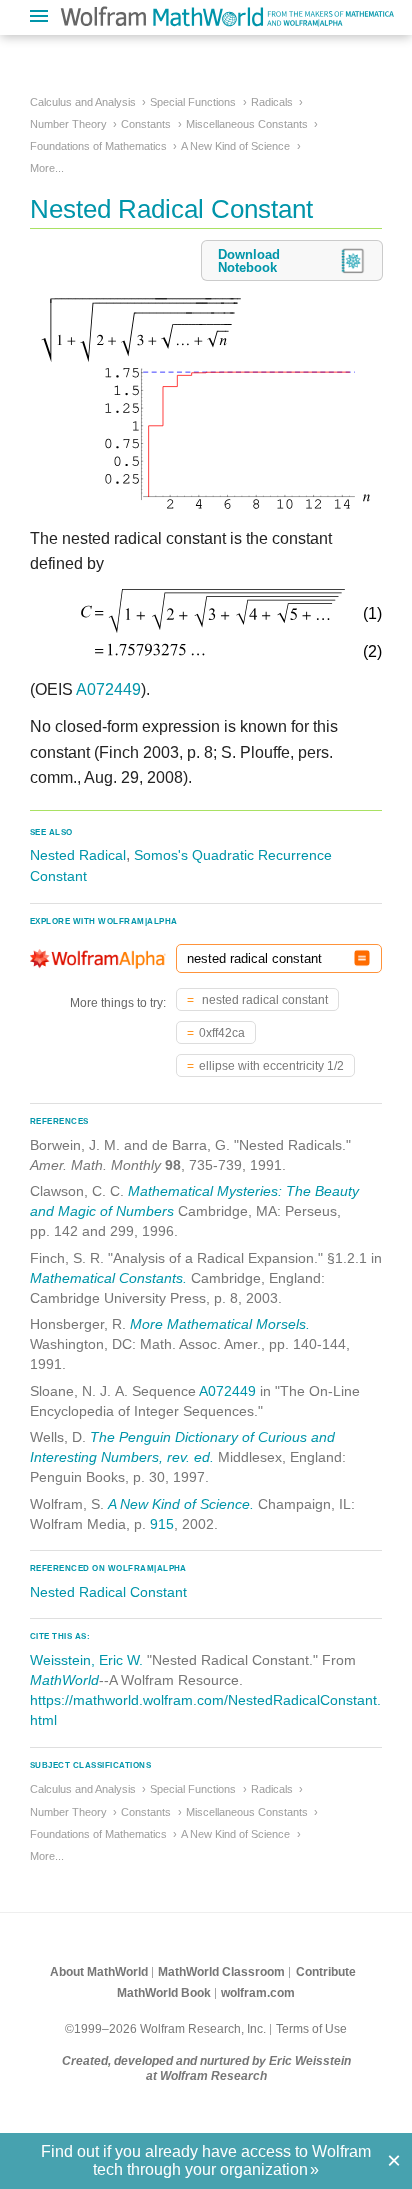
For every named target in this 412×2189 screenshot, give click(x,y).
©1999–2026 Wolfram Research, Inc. (165, 2029)
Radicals (272, 102)
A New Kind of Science (235, 146)
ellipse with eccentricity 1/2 (271, 1066)
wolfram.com (258, 1993)
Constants (146, 124)
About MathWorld (99, 1972)
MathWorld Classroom (221, 1972)
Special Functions (193, 102)
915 (162, 1524)
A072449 (108, 689)
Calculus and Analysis (83, 102)
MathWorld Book (164, 1993)
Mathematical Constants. (108, 1278)
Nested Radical (78, 855)
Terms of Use (311, 2029)
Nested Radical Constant (108, 1592)
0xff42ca (222, 1033)
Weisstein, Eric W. (86, 1660)
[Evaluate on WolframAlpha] (362, 958)
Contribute (326, 1972)
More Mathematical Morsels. (220, 1324)
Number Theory (68, 124)
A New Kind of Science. (181, 1504)
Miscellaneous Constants (247, 124)
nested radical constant (263, 1000)
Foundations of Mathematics (98, 146)
